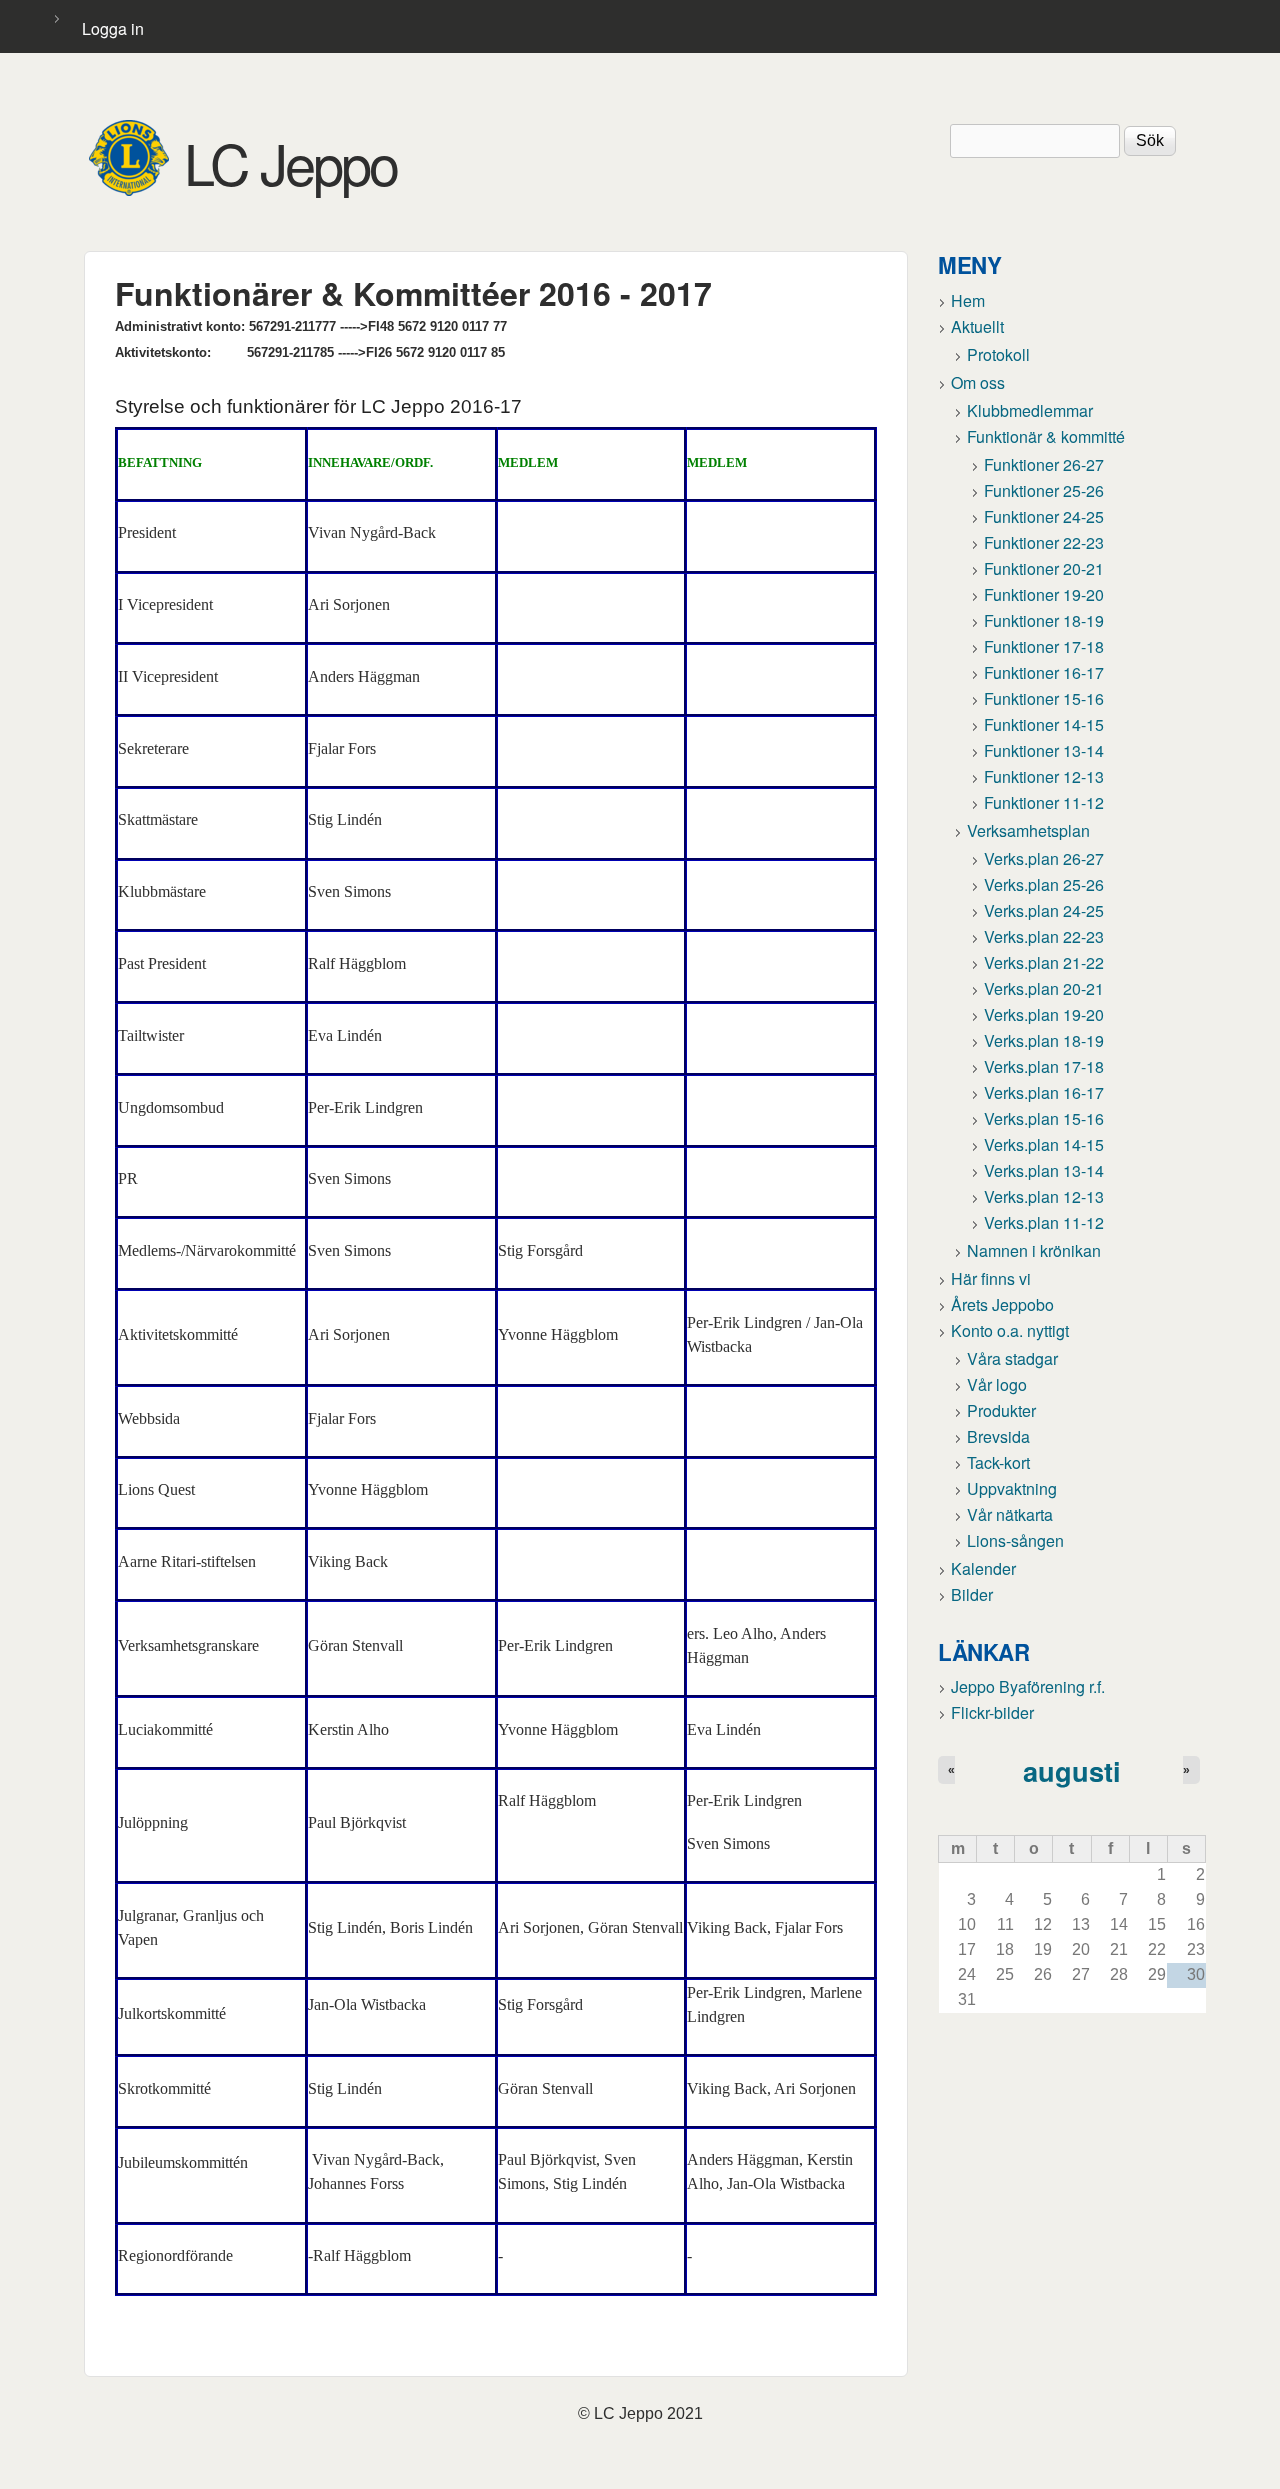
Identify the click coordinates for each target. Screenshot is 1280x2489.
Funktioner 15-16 (1044, 698)
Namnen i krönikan (1034, 1250)
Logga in (113, 28)
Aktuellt (977, 326)
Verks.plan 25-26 (1044, 884)
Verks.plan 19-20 (1044, 1014)
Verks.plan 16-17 (1044, 1092)
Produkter (1001, 1410)
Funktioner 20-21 (1044, 568)
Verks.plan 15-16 (1044, 1118)
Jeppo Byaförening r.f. (1028, 1686)
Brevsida (998, 1436)
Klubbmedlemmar (1030, 410)
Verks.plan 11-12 (1044, 1222)
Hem (968, 300)
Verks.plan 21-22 (1044, 962)
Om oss (978, 382)
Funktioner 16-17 (1044, 672)
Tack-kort (998, 1462)
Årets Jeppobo (1002, 1304)
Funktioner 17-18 (1044, 646)
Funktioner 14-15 (1044, 724)
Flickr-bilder (992, 1712)
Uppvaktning (1012, 1488)
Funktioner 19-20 (1044, 594)
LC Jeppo (290, 162)
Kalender (983, 1568)
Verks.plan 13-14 (1044, 1170)
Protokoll (998, 354)
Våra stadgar (1012, 1358)
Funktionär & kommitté (1046, 436)
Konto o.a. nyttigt (1010, 1330)
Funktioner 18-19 (1044, 620)
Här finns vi (991, 1278)
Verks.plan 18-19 (1044, 1040)
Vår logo (997, 1384)
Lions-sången (1015, 1540)
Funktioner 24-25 (1044, 516)
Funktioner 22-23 (1044, 542)
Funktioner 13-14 (1044, 750)
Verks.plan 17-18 (1044, 1066)
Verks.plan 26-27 (1044, 858)
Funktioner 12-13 (1044, 776)
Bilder (972, 1594)
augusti (1072, 1770)
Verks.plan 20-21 (1044, 988)
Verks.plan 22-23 (1044, 936)
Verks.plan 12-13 (1044, 1196)
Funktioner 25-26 (1044, 490)
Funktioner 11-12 (1044, 802)
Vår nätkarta (1010, 1514)
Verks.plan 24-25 (1044, 910)
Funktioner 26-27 (1044, 464)
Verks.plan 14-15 (1044, 1144)
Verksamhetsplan (1028, 830)
